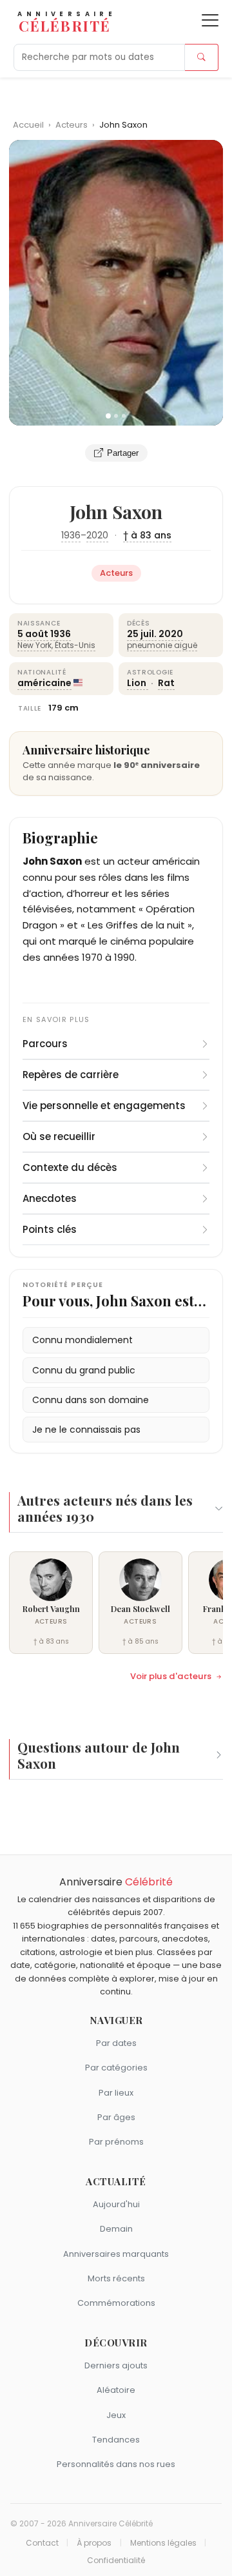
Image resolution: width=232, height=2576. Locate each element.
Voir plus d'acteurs (171, 1676)
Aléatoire (116, 2390)
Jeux (116, 2415)
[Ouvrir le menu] (210, 20)
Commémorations (116, 2303)
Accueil (28, 125)
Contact (42, 2543)
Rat (166, 683)
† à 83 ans (147, 535)
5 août (33, 634)
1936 (71, 535)
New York (34, 645)
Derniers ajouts (116, 2365)
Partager (123, 453)
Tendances (116, 2440)
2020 (97, 535)
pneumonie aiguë (162, 645)
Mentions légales (163, 2543)
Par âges (116, 2117)
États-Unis (75, 645)
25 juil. (142, 634)
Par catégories (116, 2068)
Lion (138, 683)
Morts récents (116, 2278)
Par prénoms (116, 2142)
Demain (116, 2229)
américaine (44, 683)
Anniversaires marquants (116, 2254)
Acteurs (72, 125)
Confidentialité (116, 2561)
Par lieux (116, 2093)
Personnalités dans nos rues (116, 2464)
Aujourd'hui (116, 2204)
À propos (94, 2543)
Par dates (116, 2043)
